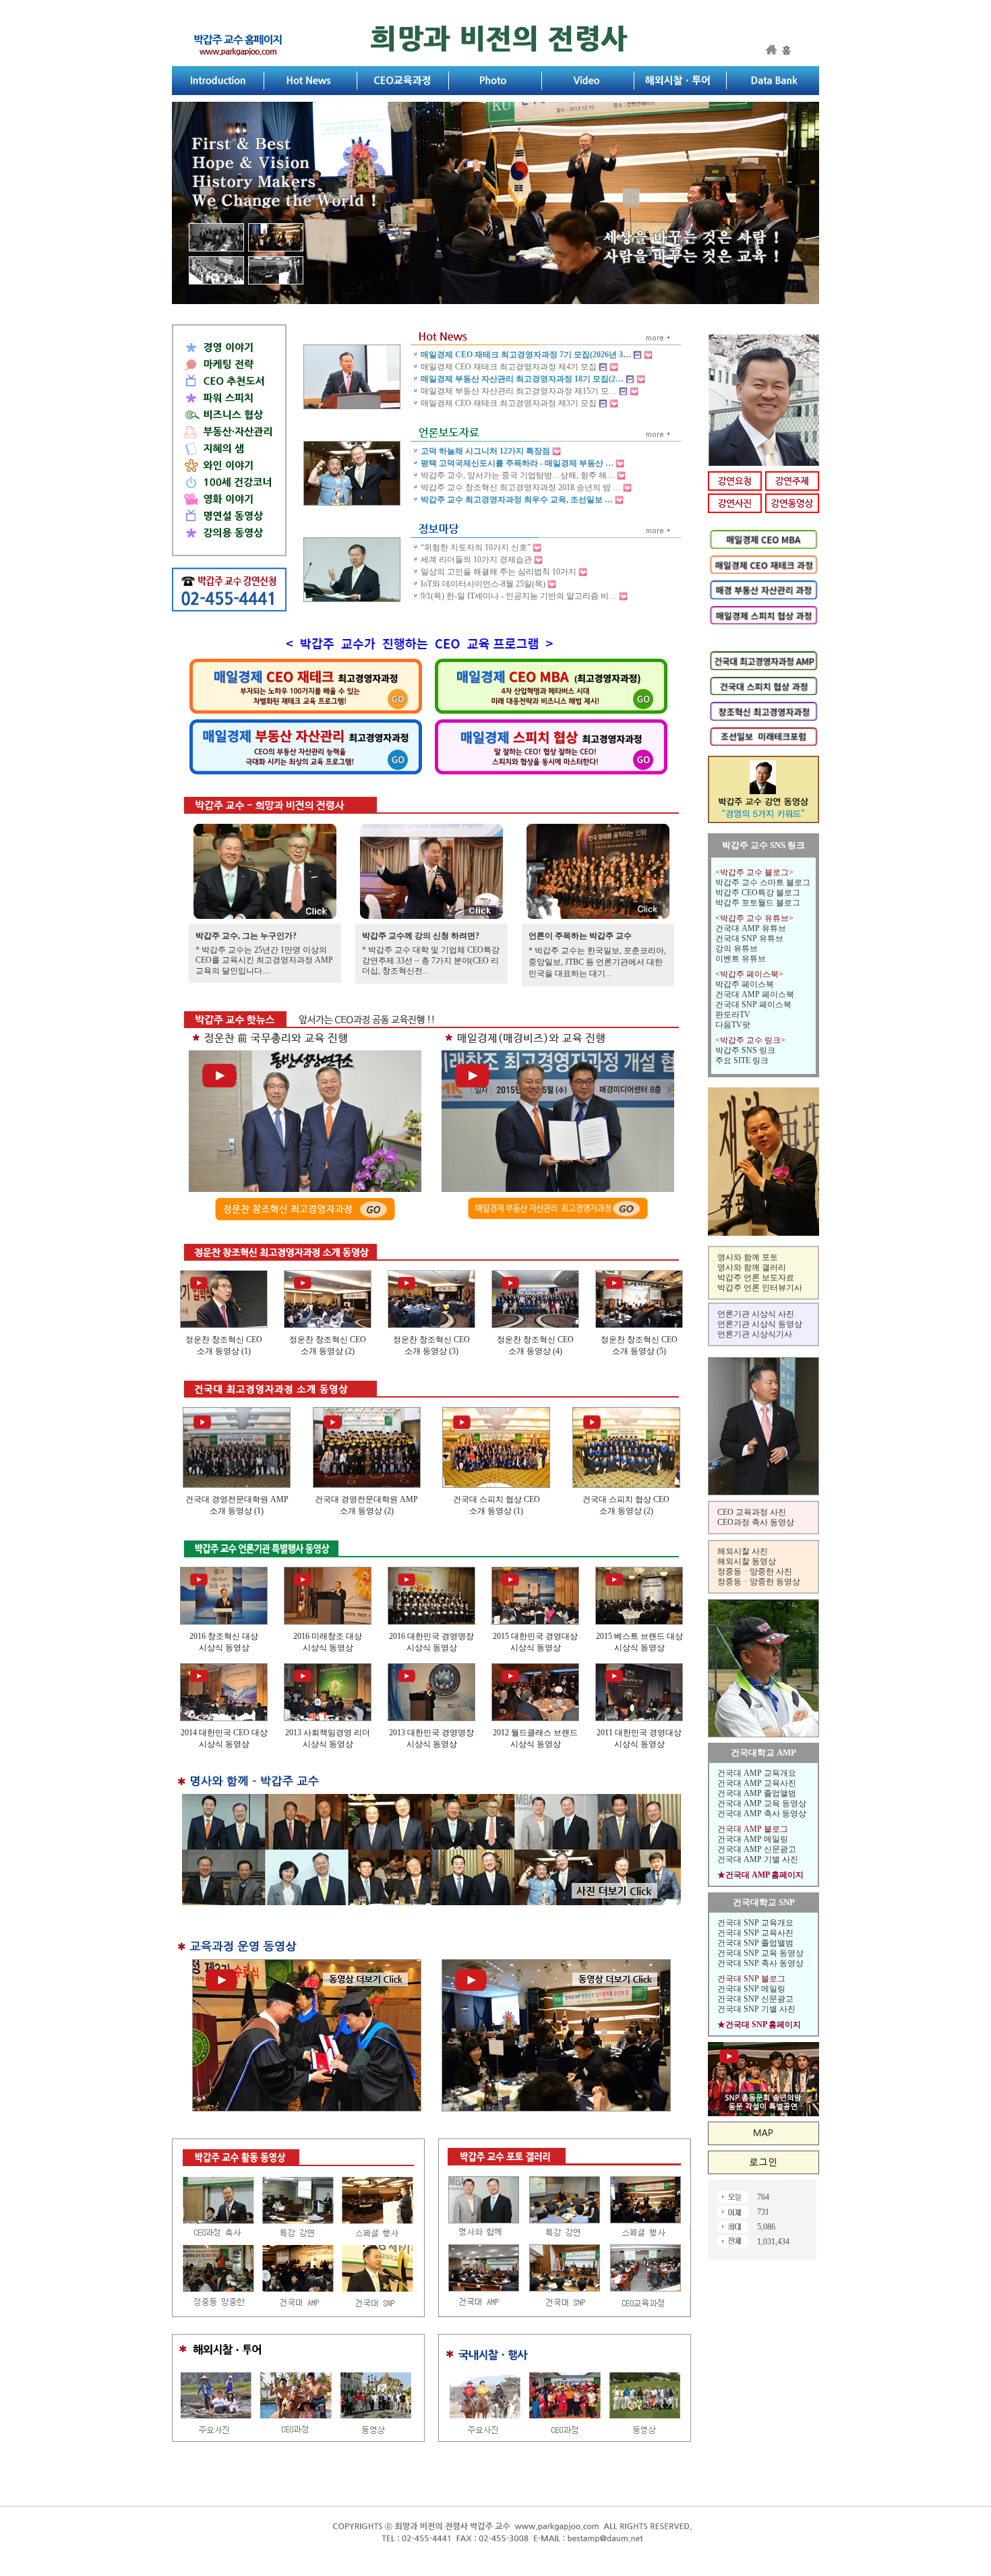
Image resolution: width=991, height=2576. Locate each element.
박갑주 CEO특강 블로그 (758, 893)
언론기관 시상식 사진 (756, 1314)
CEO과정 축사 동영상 (756, 1522)
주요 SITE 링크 (742, 1060)
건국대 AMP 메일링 (753, 1839)
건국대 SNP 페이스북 (753, 1005)
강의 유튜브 (737, 949)
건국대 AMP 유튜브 (751, 928)
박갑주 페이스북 (745, 984)
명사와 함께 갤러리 (752, 1267)
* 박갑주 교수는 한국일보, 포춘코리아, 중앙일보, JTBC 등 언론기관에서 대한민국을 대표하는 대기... (597, 962)
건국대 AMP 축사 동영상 (762, 1814)
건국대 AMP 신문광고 (757, 1849)
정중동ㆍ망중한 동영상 (759, 1582)
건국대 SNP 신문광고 (755, 1999)
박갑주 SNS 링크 (745, 1050)
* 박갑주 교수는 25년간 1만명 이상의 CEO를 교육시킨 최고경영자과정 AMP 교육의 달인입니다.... (264, 960)
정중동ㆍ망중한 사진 (755, 1571)
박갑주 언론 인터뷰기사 (760, 1288)
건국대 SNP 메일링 (751, 1989)
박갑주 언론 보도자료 (756, 1278)
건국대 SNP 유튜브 (749, 938)
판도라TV (733, 1015)
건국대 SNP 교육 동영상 (760, 1953)
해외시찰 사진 (743, 1551)
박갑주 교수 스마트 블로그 (763, 882)
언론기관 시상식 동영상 (760, 1324)
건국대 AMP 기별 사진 (758, 1859)
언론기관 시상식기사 (755, 1334)
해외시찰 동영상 (747, 1561)
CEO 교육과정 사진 (752, 1512)
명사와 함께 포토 (748, 1257)
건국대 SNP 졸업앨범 (755, 1943)
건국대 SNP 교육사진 (755, 1933)
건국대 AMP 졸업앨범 (757, 1793)
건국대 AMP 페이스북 (755, 994)
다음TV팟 (733, 1025)
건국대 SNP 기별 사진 (756, 2009)
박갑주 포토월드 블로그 (758, 903)
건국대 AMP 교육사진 (757, 1783)
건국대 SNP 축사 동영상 (760, 1963)
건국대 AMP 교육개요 (757, 1773)
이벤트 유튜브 (741, 959)
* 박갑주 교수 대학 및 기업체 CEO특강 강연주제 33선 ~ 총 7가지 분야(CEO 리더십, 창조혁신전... (431, 960)
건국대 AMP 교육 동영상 (762, 1803)
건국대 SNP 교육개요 (755, 1923)
